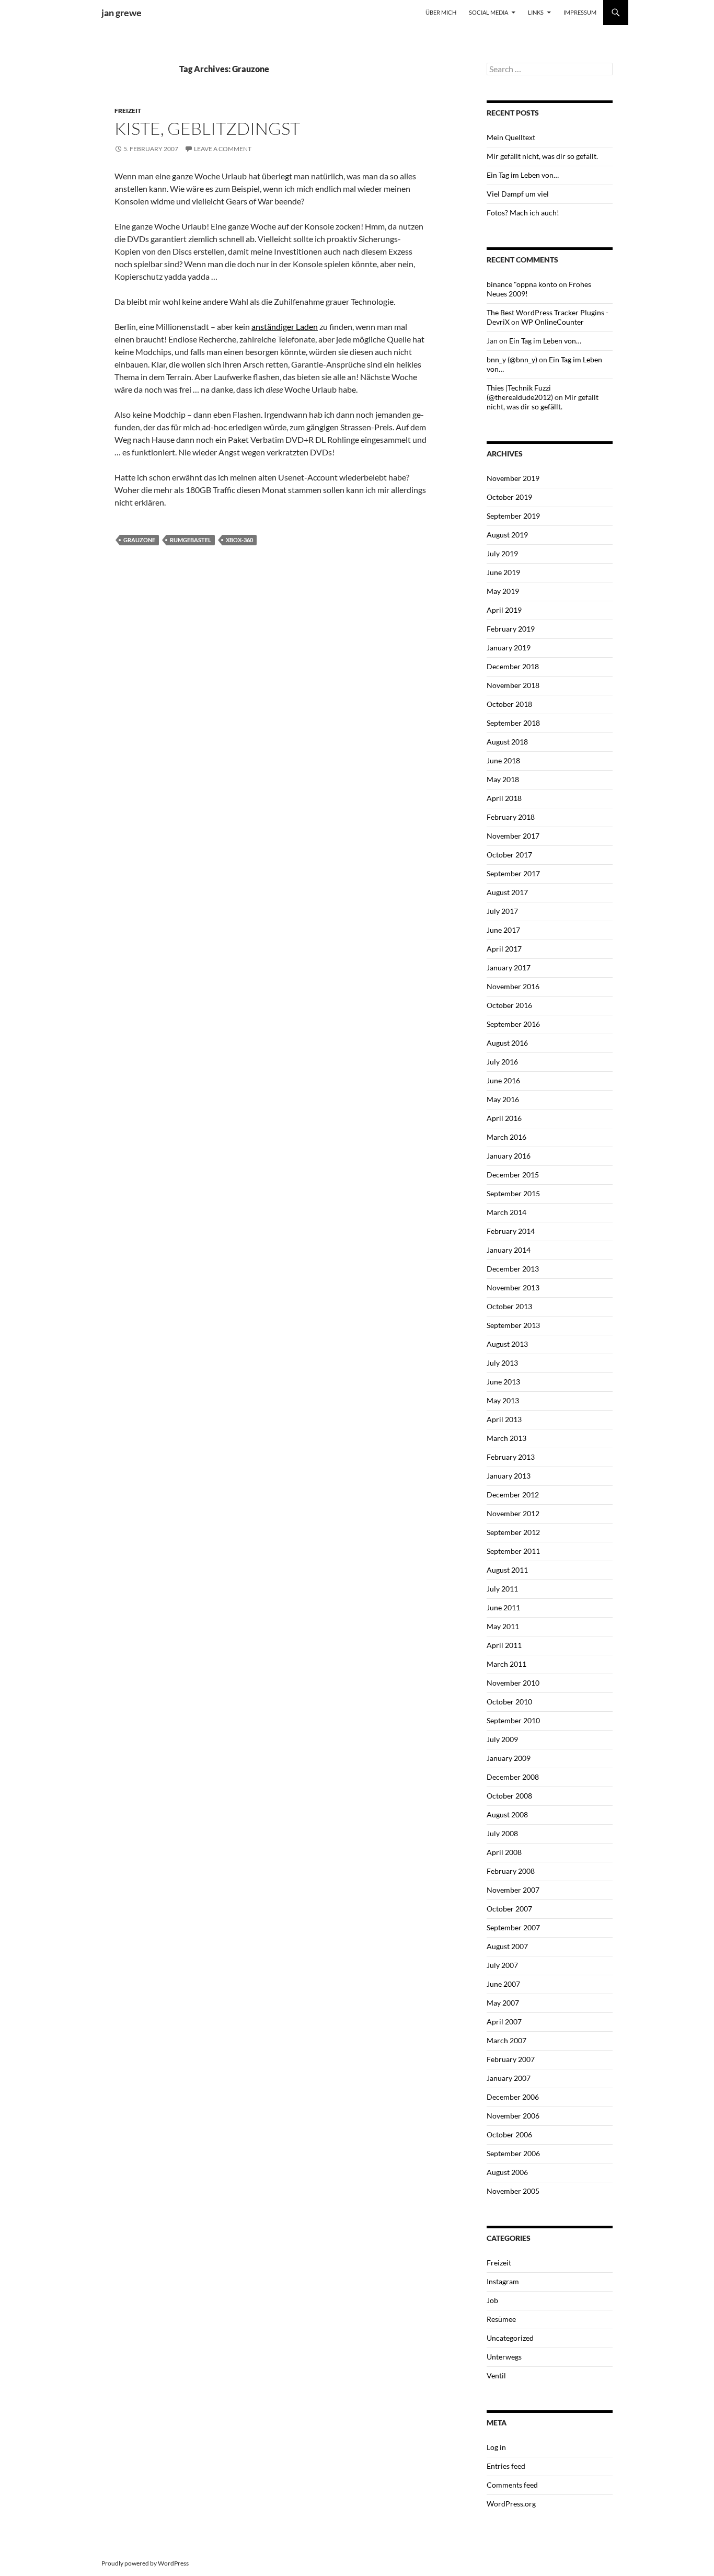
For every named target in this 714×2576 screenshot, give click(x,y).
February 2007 (511, 2059)
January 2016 (509, 1156)
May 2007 (503, 2003)
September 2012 (513, 1532)
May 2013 (503, 1400)
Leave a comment (223, 149)
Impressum (580, 12)
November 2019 (513, 478)
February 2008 (511, 1871)
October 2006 (509, 2134)
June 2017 (503, 930)
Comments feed (512, 2485)
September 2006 (513, 2153)
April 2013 (504, 1419)
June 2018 (503, 760)
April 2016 (504, 1118)
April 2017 (504, 949)
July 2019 (502, 553)
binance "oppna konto (522, 284)
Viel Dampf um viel (518, 194)
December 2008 (513, 1777)
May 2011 (503, 1626)
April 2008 (504, 1852)
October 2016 (509, 1005)
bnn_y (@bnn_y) (512, 359)
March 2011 (506, 1664)
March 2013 (506, 1438)
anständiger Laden (285, 327)
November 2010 (513, 1683)
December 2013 (513, 1269)
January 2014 (509, 1250)
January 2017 (509, 968)
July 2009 (502, 1739)
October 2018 (509, 704)
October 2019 (509, 497)
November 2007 (513, 1890)
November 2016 (513, 986)
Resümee (501, 2319)
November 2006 (513, 2116)
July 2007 (502, 1965)
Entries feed (506, 2466)
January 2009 (509, 1758)
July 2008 (502, 1833)
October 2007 (509, 1909)
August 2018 (507, 742)
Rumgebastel (191, 540)
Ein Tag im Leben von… (523, 175)
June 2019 (503, 572)
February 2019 (511, 629)
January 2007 (509, 2078)
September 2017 (513, 873)
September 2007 (513, 1927)
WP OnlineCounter (552, 322)
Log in (496, 2447)
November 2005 (513, 2191)
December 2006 (513, 2097)
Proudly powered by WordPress (145, 2563)
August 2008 (507, 1814)
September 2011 (513, 1551)
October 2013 (509, 1306)
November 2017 (513, 836)
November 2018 (513, 685)
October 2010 (509, 1702)
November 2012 (513, 1513)
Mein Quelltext (511, 137)
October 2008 (509, 1796)
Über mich (441, 12)
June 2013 (503, 1382)
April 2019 (504, 610)
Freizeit (128, 111)
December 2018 (513, 666)
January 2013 (509, 1476)
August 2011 (507, 1570)
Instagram (503, 2281)
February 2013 (511, 1457)
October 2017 (509, 855)
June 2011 (503, 1607)
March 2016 (506, 1137)
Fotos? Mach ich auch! (523, 213)
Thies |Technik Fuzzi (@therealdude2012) (520, 392)
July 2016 (502, 1062)
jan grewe (122, 13)
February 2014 (511, 1231)
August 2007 (507, 1946)
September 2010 (513, 1720)
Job (492, 2300)
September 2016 (513, 1024)
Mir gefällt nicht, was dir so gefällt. (542, 156)
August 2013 (507, 1344)
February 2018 (511, 817)
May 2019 (503, 591)
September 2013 (513, 1325)
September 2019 (513, 516)
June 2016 (503, 1080)
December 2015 (513, 1175)
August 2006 (507, 2172)
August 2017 (507, 892)
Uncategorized (510, 2338)
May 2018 (503, 779)
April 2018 (504, 798)
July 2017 (502, 911)
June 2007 (503, 1984)
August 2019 (507, 535)
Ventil (496, 2375)
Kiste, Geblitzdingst (207, 128)
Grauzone (139, 540)
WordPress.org (511, 2504)
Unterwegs (504, 2357)
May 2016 (503, 1099)
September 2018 (513, 723)
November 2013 (513, 1287)
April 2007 (504, 2022)
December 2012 (513, 1495)
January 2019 (509, 648)
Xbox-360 (239, 540)
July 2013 (502, 1363)
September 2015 (513, 1193)
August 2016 (507, 1043)
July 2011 (502, 1589)
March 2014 (506, 1212)
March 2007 (506, 2040)
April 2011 (504, 1645)
